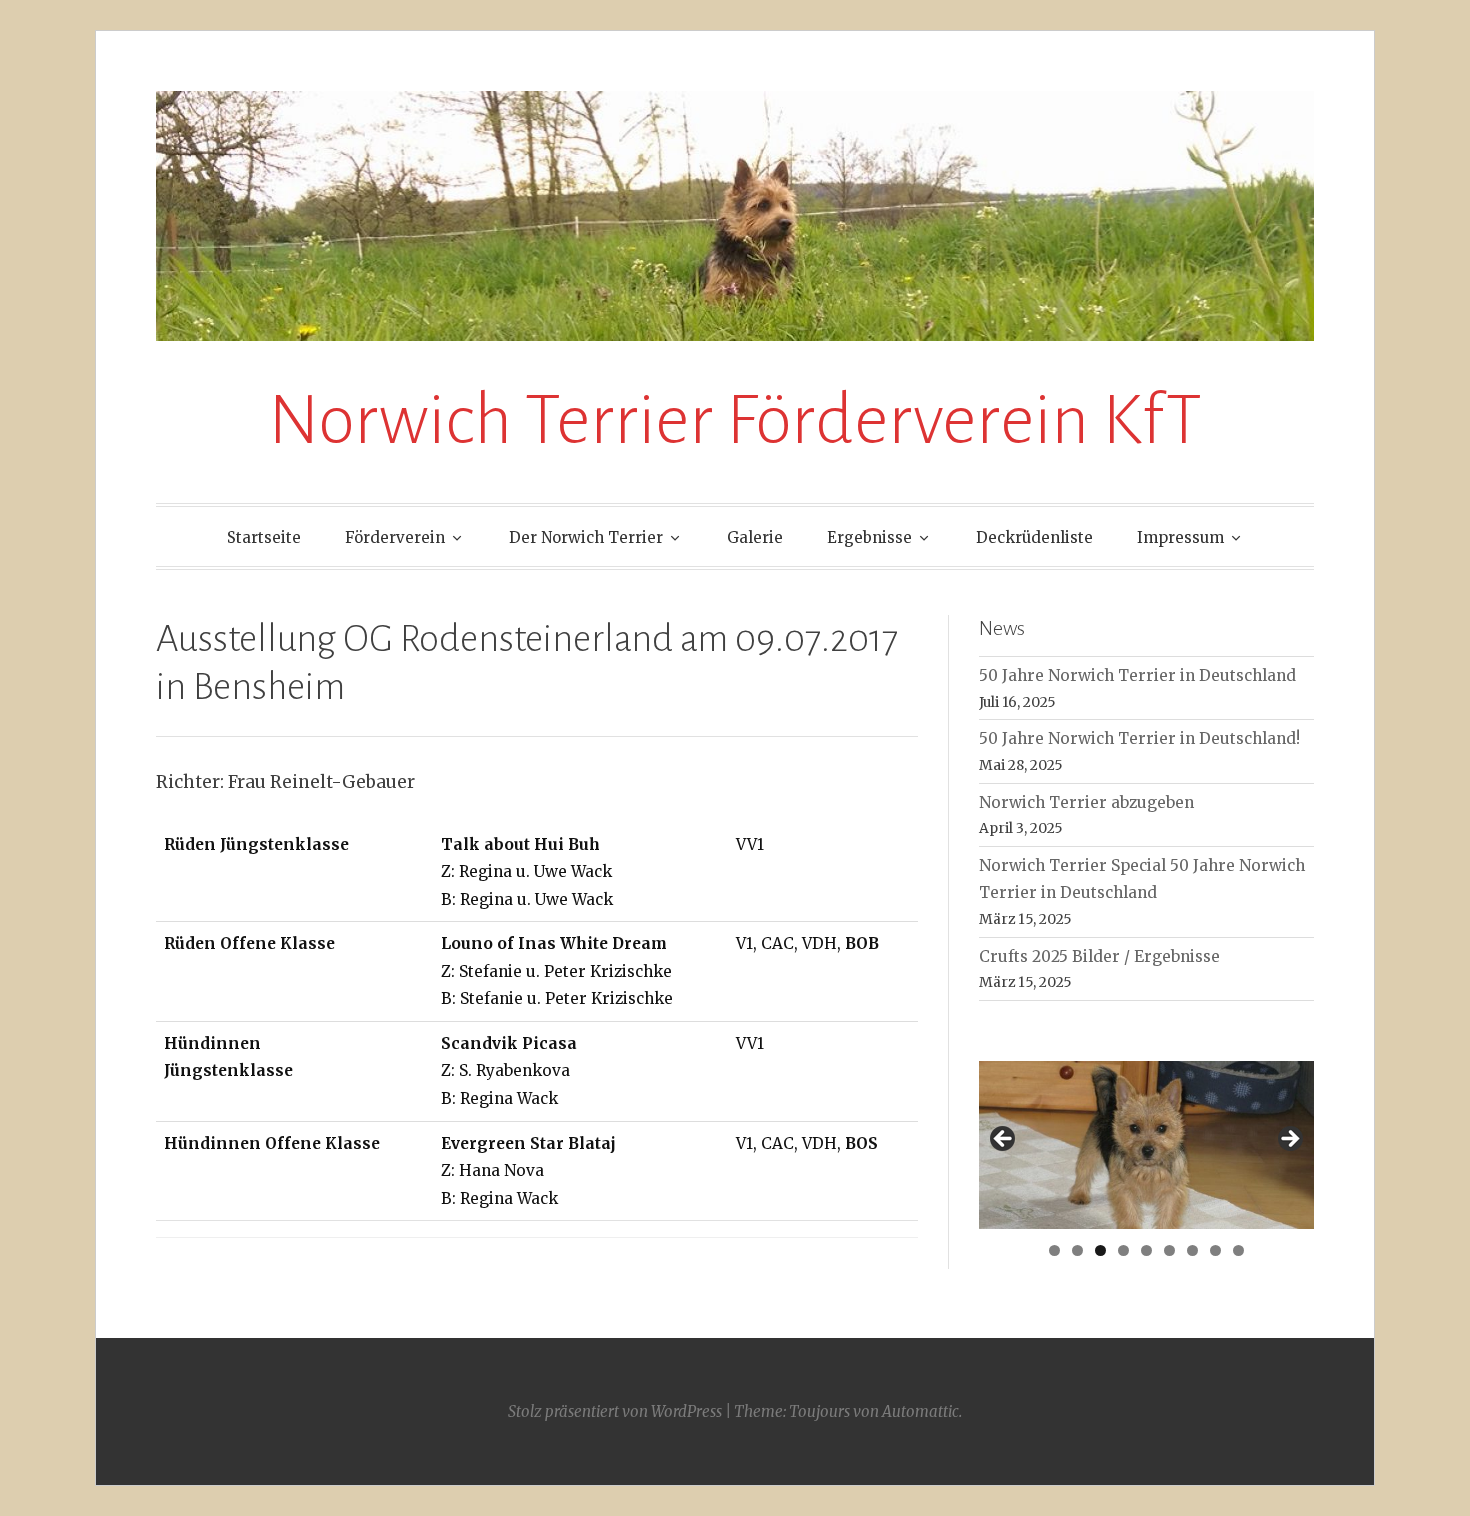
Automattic (920, 1411)
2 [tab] (1077, 1250)
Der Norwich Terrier (586, 537)
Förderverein (395, 537)
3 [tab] (1100, 1250)
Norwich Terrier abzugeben (1086, 802)
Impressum (1180, 537)
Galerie (755, 537)
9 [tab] (1238, 1250)
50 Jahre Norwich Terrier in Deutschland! (1139, 738)
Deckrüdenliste (1034, 537)
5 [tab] (1146, 1250)
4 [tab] (1123, 1250)
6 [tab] (1169, 1250)
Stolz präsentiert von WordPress (615, 1411)
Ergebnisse (869, 537)
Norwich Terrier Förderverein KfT (735, 420)
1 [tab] (1054, 1250)
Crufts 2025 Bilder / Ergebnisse (1099, 956)
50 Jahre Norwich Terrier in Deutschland (1137, 675)
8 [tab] (1215, 1250)
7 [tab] (1192, 1250)
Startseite (264, 537)
